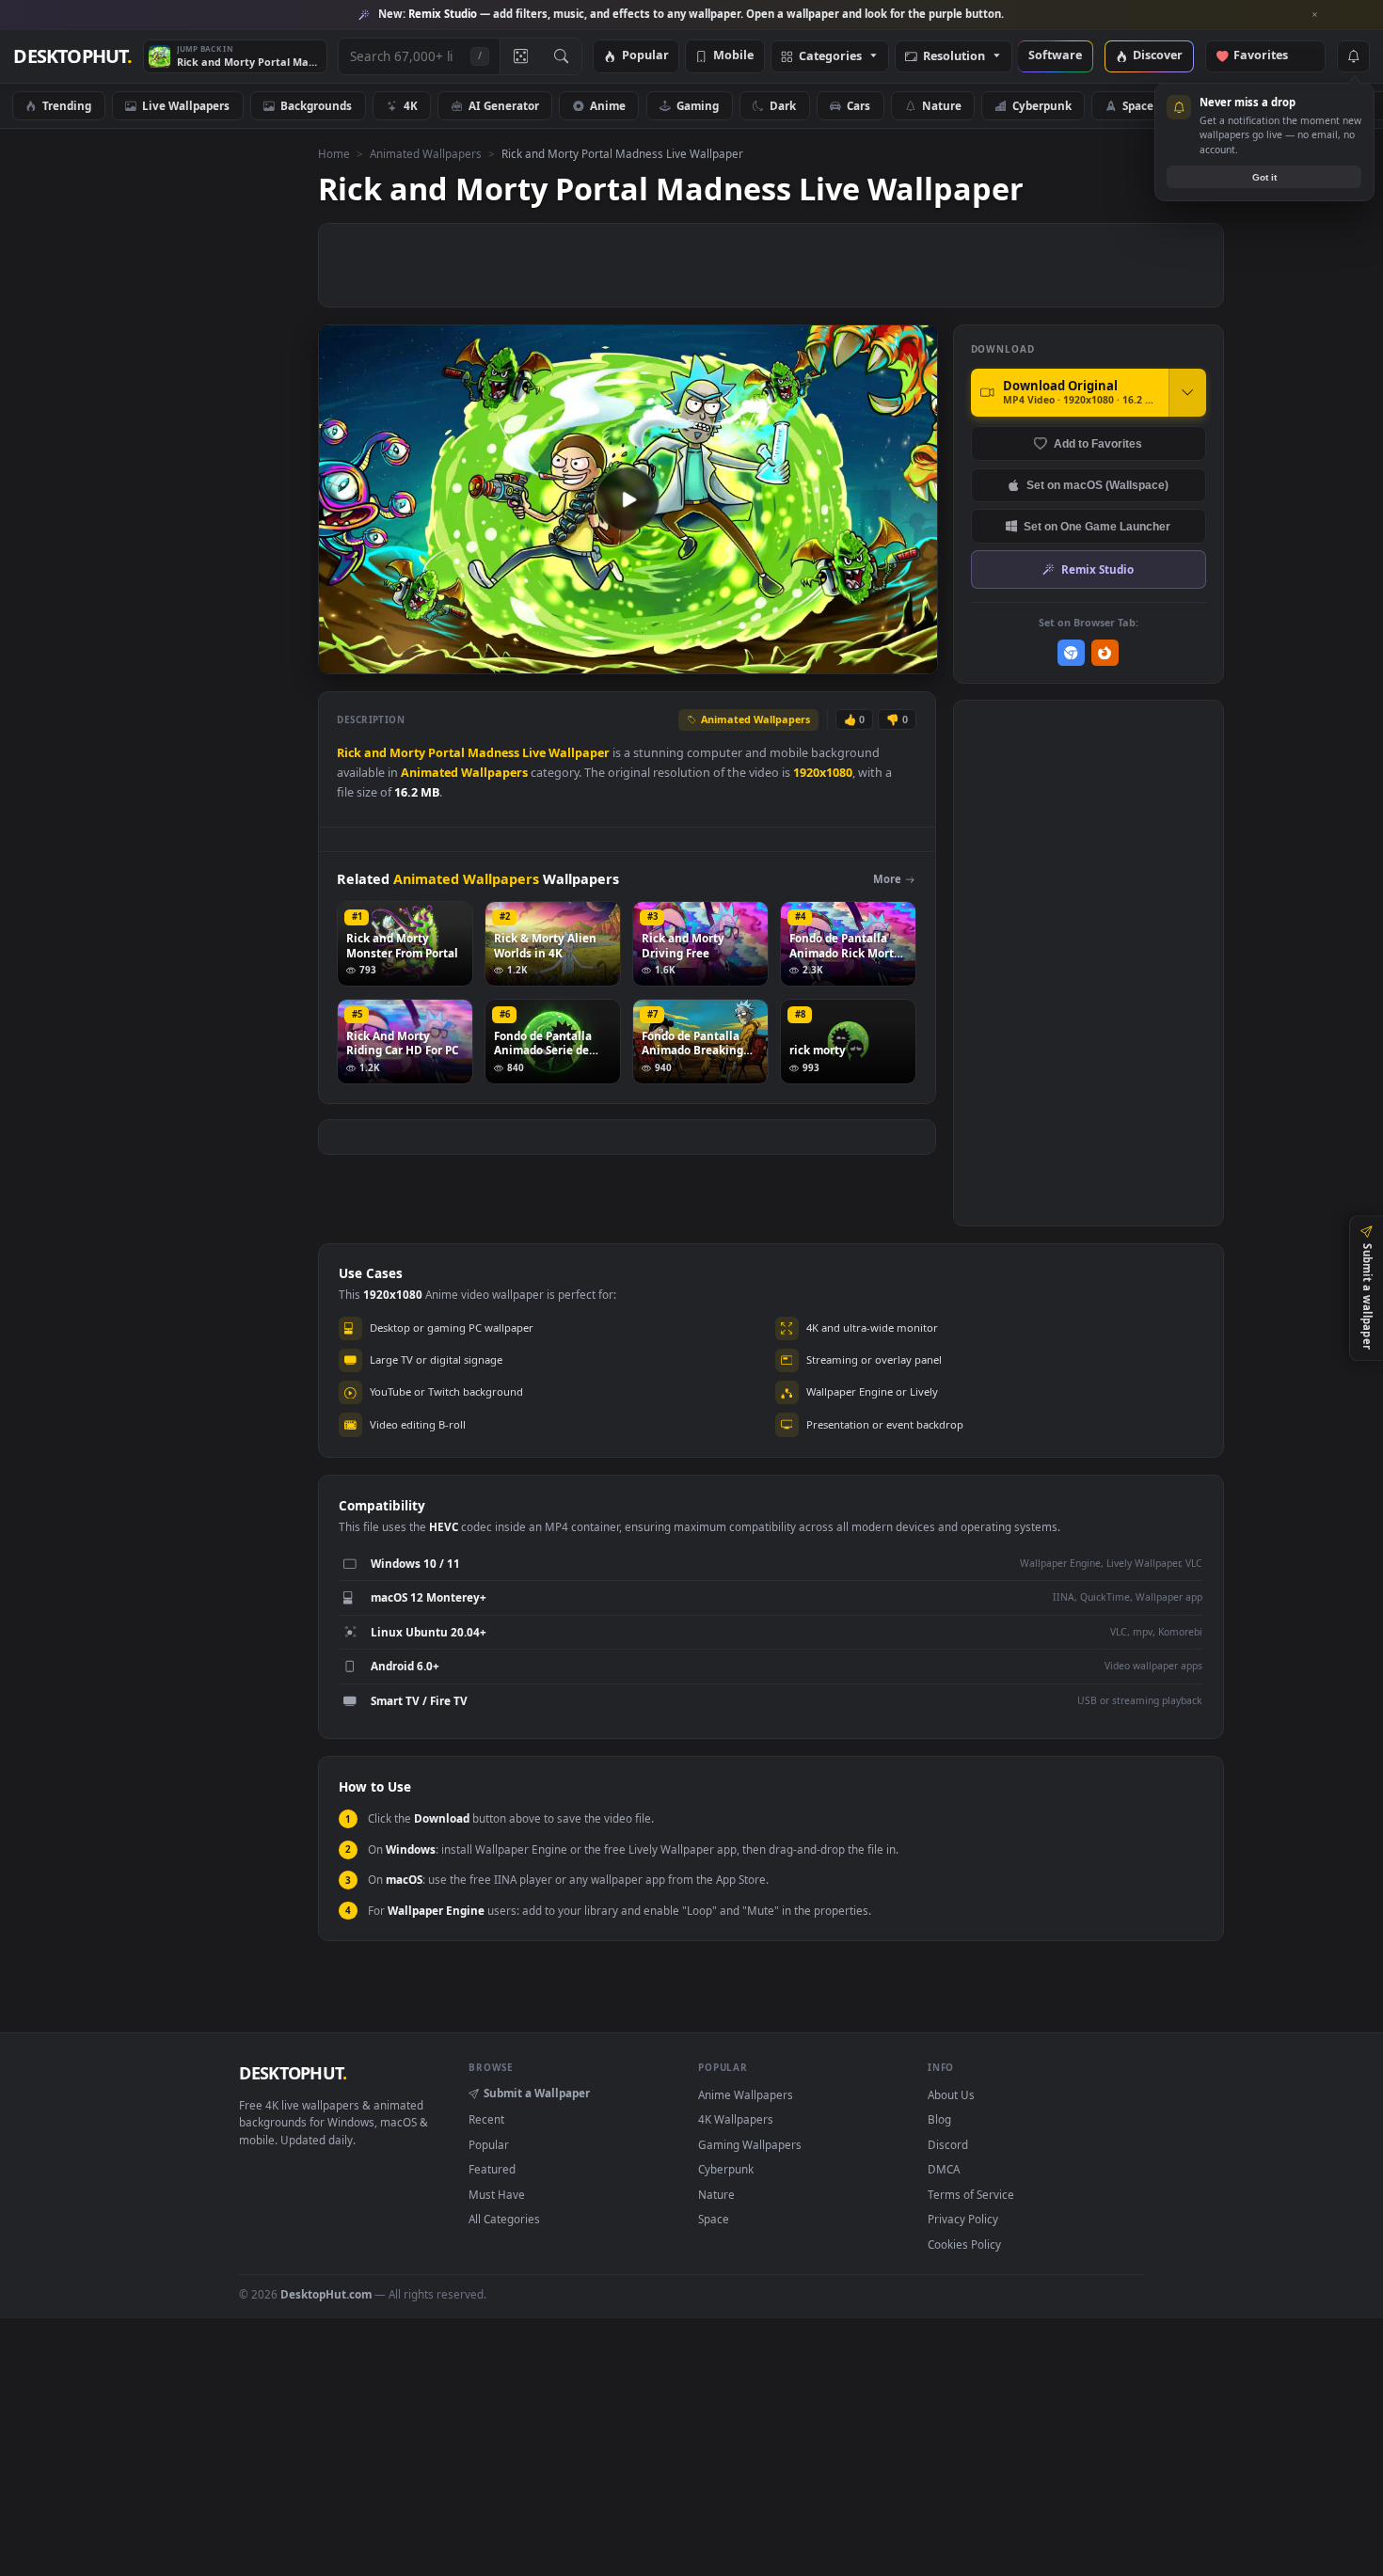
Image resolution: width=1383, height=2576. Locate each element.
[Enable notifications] (1353, 56)
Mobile (733, 56)
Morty (407, 753)
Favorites (1270, 56)
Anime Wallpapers (746, 2094)
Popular (645, 56)
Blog (939, 2119)
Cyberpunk (1042, 105)
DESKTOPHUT (293, 2073)
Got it (1264, 177)
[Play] (342, 658)
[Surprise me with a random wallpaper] (520, 56)
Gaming (698, 105)
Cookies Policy (964, 2244)
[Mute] (810, 658)
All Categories (504, 2219)
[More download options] (1187, 392)
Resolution (954, 57)
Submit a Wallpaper (537, 2093)
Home (334, 153)
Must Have (497, 2194)
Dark (783, 105)
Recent (486, 2119)
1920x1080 (823, 773)
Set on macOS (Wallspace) (1097, 485)
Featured (492, 2169)
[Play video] (628, 499)
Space (1138, 105)
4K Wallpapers (736, 2119)
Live (534, 753)
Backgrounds (316, 105)
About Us (951, 2094)
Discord (948, 2144)
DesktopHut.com (326, 2294)
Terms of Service (971, 2194)
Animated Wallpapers (426, 153)
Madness (493, 753)
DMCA (944, 2169)
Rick (349, 753)
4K (411, 105)
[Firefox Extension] (1105, 653)
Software (1055, 56)
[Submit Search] (561, 56)
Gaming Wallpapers (750, 2144)
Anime (608, 105)
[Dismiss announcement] (1315, 15)
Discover (1158, 56)
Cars (858, 105)
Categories (830, 57)
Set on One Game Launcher (1097, 526)
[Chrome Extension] (1071, 653)
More (887, 879)
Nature (942, 105)
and (375, 753)
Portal (446, 753)
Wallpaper (579, 753)
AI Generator (504, 105)
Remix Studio (1097, 569)
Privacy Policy (963, 2219)
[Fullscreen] (913, 658)
